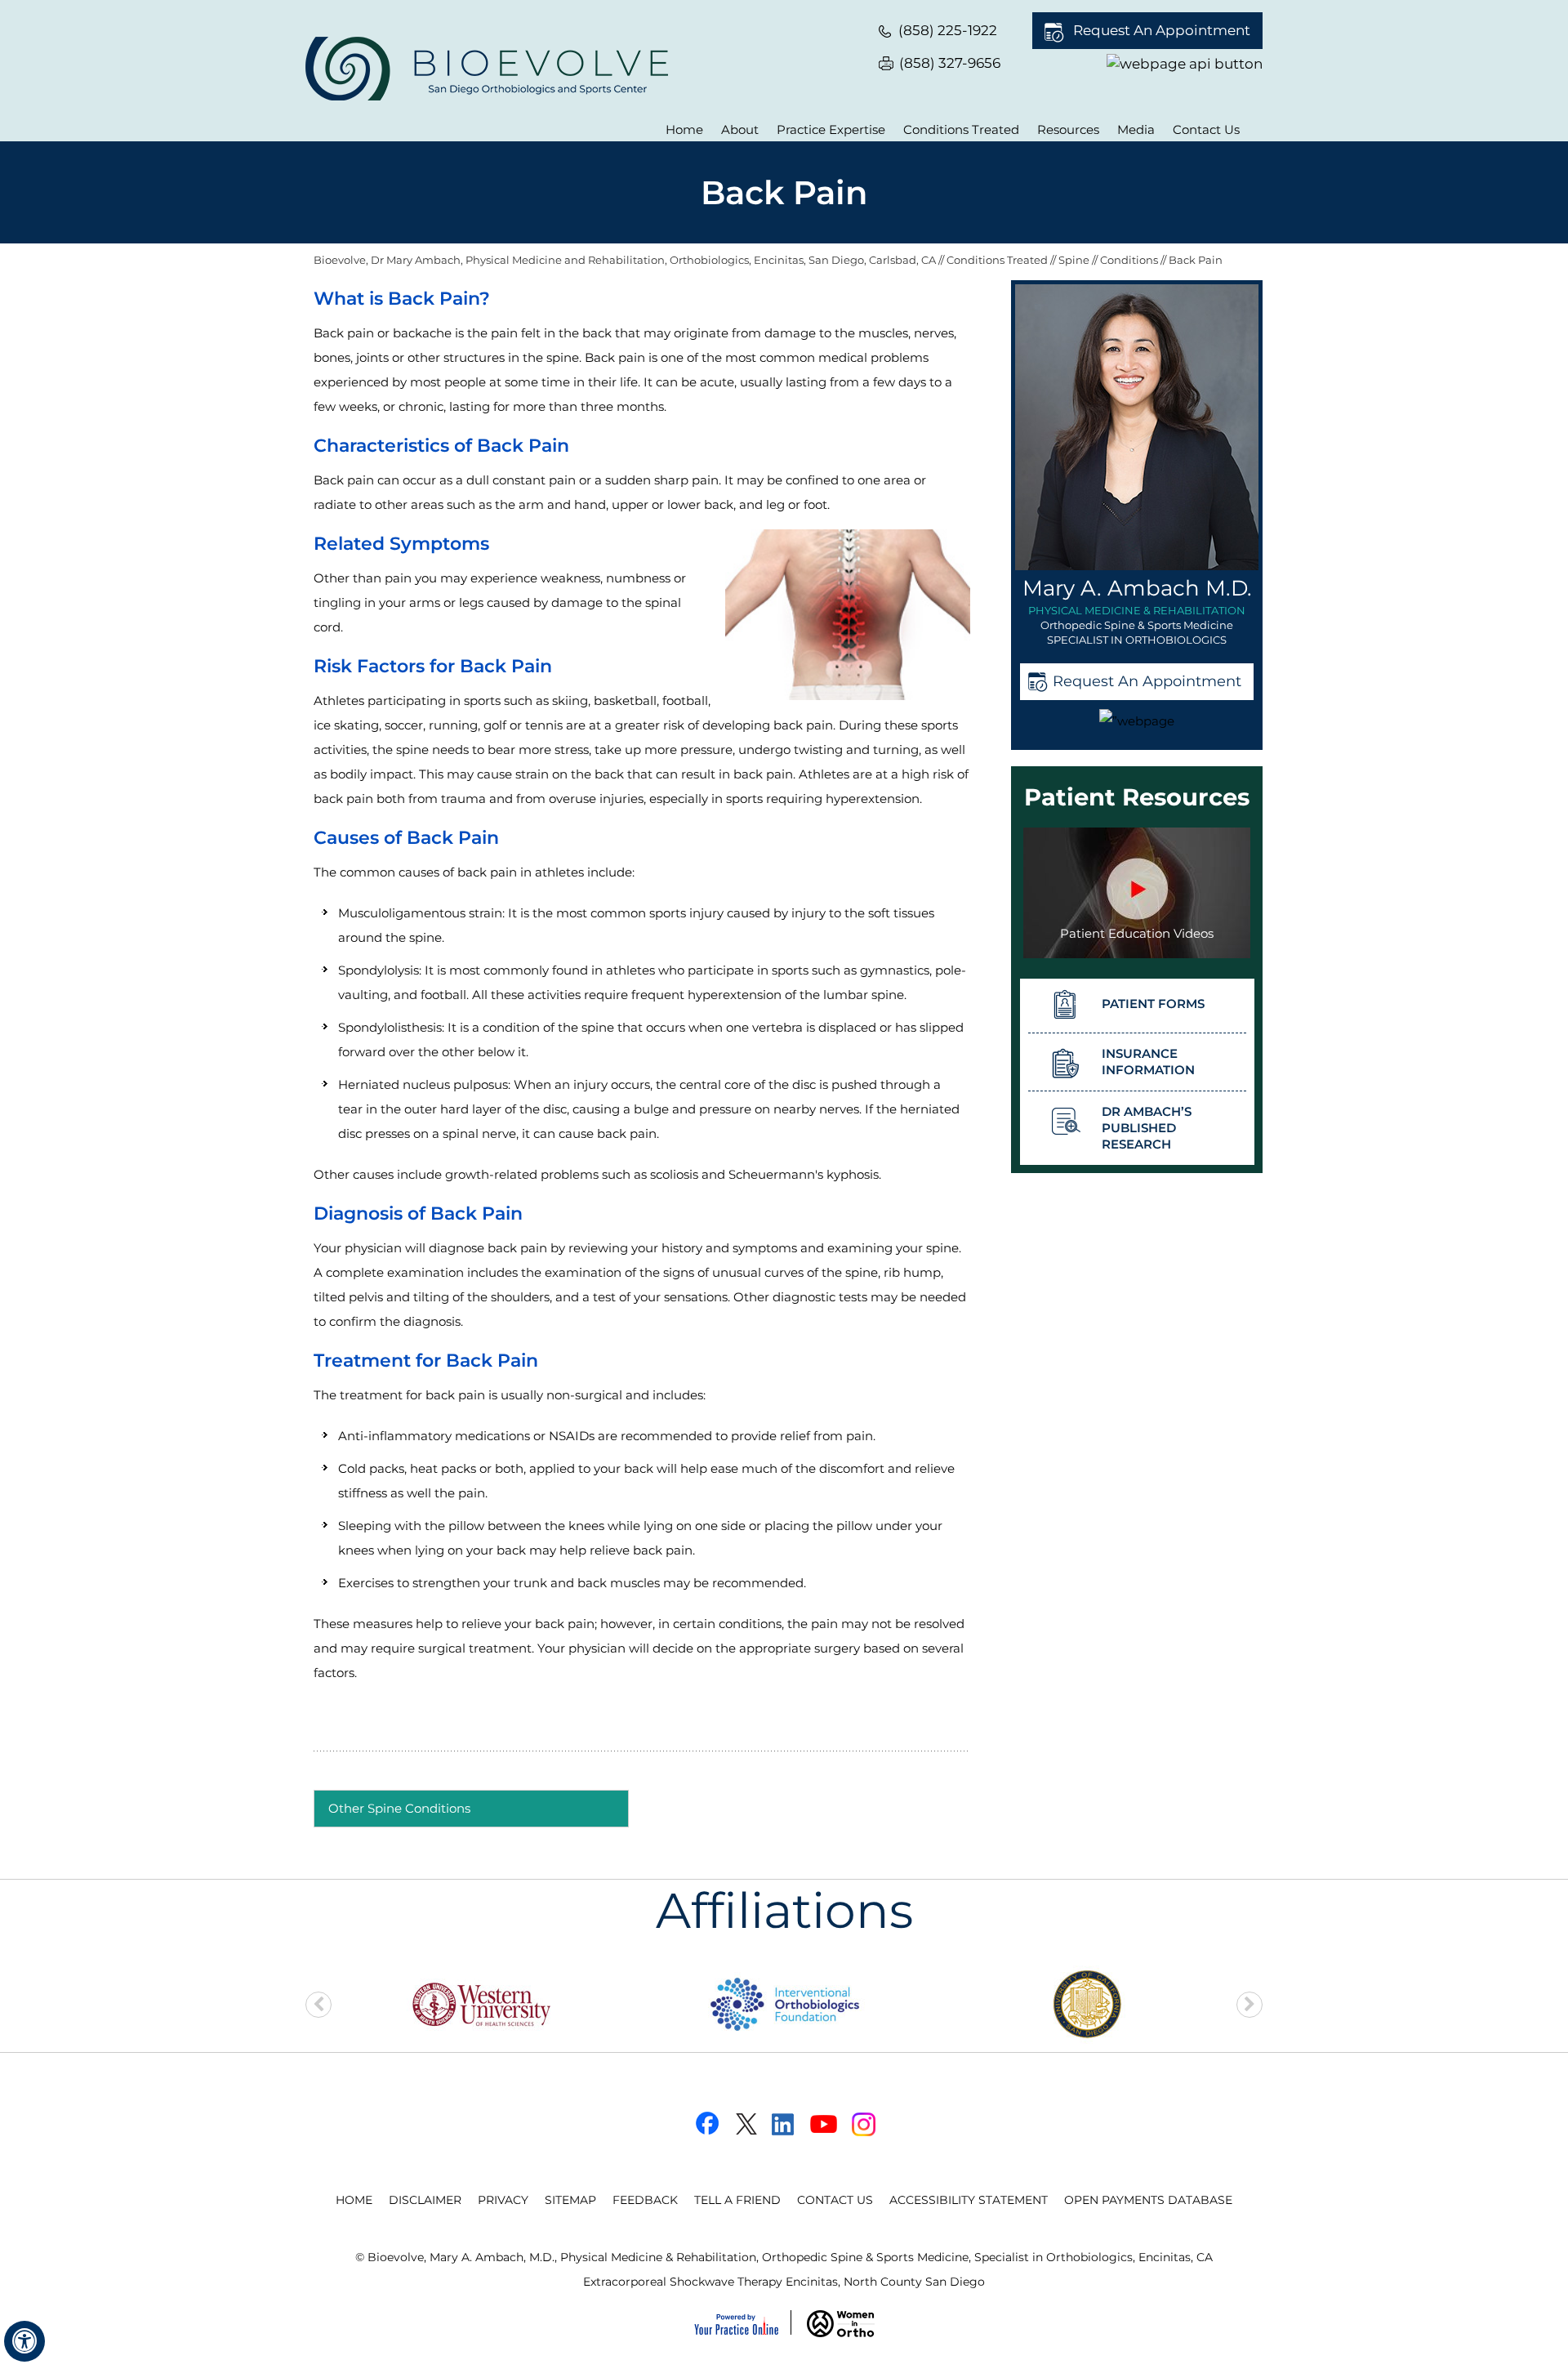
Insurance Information (1148, 1062)
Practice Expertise (831, 129)
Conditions (1130, 260)
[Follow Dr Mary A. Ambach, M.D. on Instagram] (864, 2124)
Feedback (645, 2200)
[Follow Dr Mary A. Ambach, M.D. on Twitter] (744, 2124)
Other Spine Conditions (399, 1808)
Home (684, 129)
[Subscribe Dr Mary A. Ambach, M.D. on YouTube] (824, 2124)
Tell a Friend (737, 2200)
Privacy (503, 2200)
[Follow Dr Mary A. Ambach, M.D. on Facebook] (704, 2124)
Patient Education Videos (1137, 933)
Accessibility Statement (969, 2200)
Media (1136, 129)
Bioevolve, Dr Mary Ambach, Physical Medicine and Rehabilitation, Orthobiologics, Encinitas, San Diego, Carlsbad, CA (625, 260)
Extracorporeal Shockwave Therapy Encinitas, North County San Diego (784, 2282)
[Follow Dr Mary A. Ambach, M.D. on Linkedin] (784, 2124)
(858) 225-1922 (948, 30)
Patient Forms (1153, 1004)
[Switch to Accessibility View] (24, 2341)
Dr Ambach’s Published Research (1147, 1128)
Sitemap (570, 2200)
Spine (1075, 260)
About (740, 129)
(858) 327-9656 (950, 63)
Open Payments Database (1148, 2200)
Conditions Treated (961, 129)
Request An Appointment (1162, 30)
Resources (1068, 129)
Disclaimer (425, 2200)
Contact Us (1206, 129)
